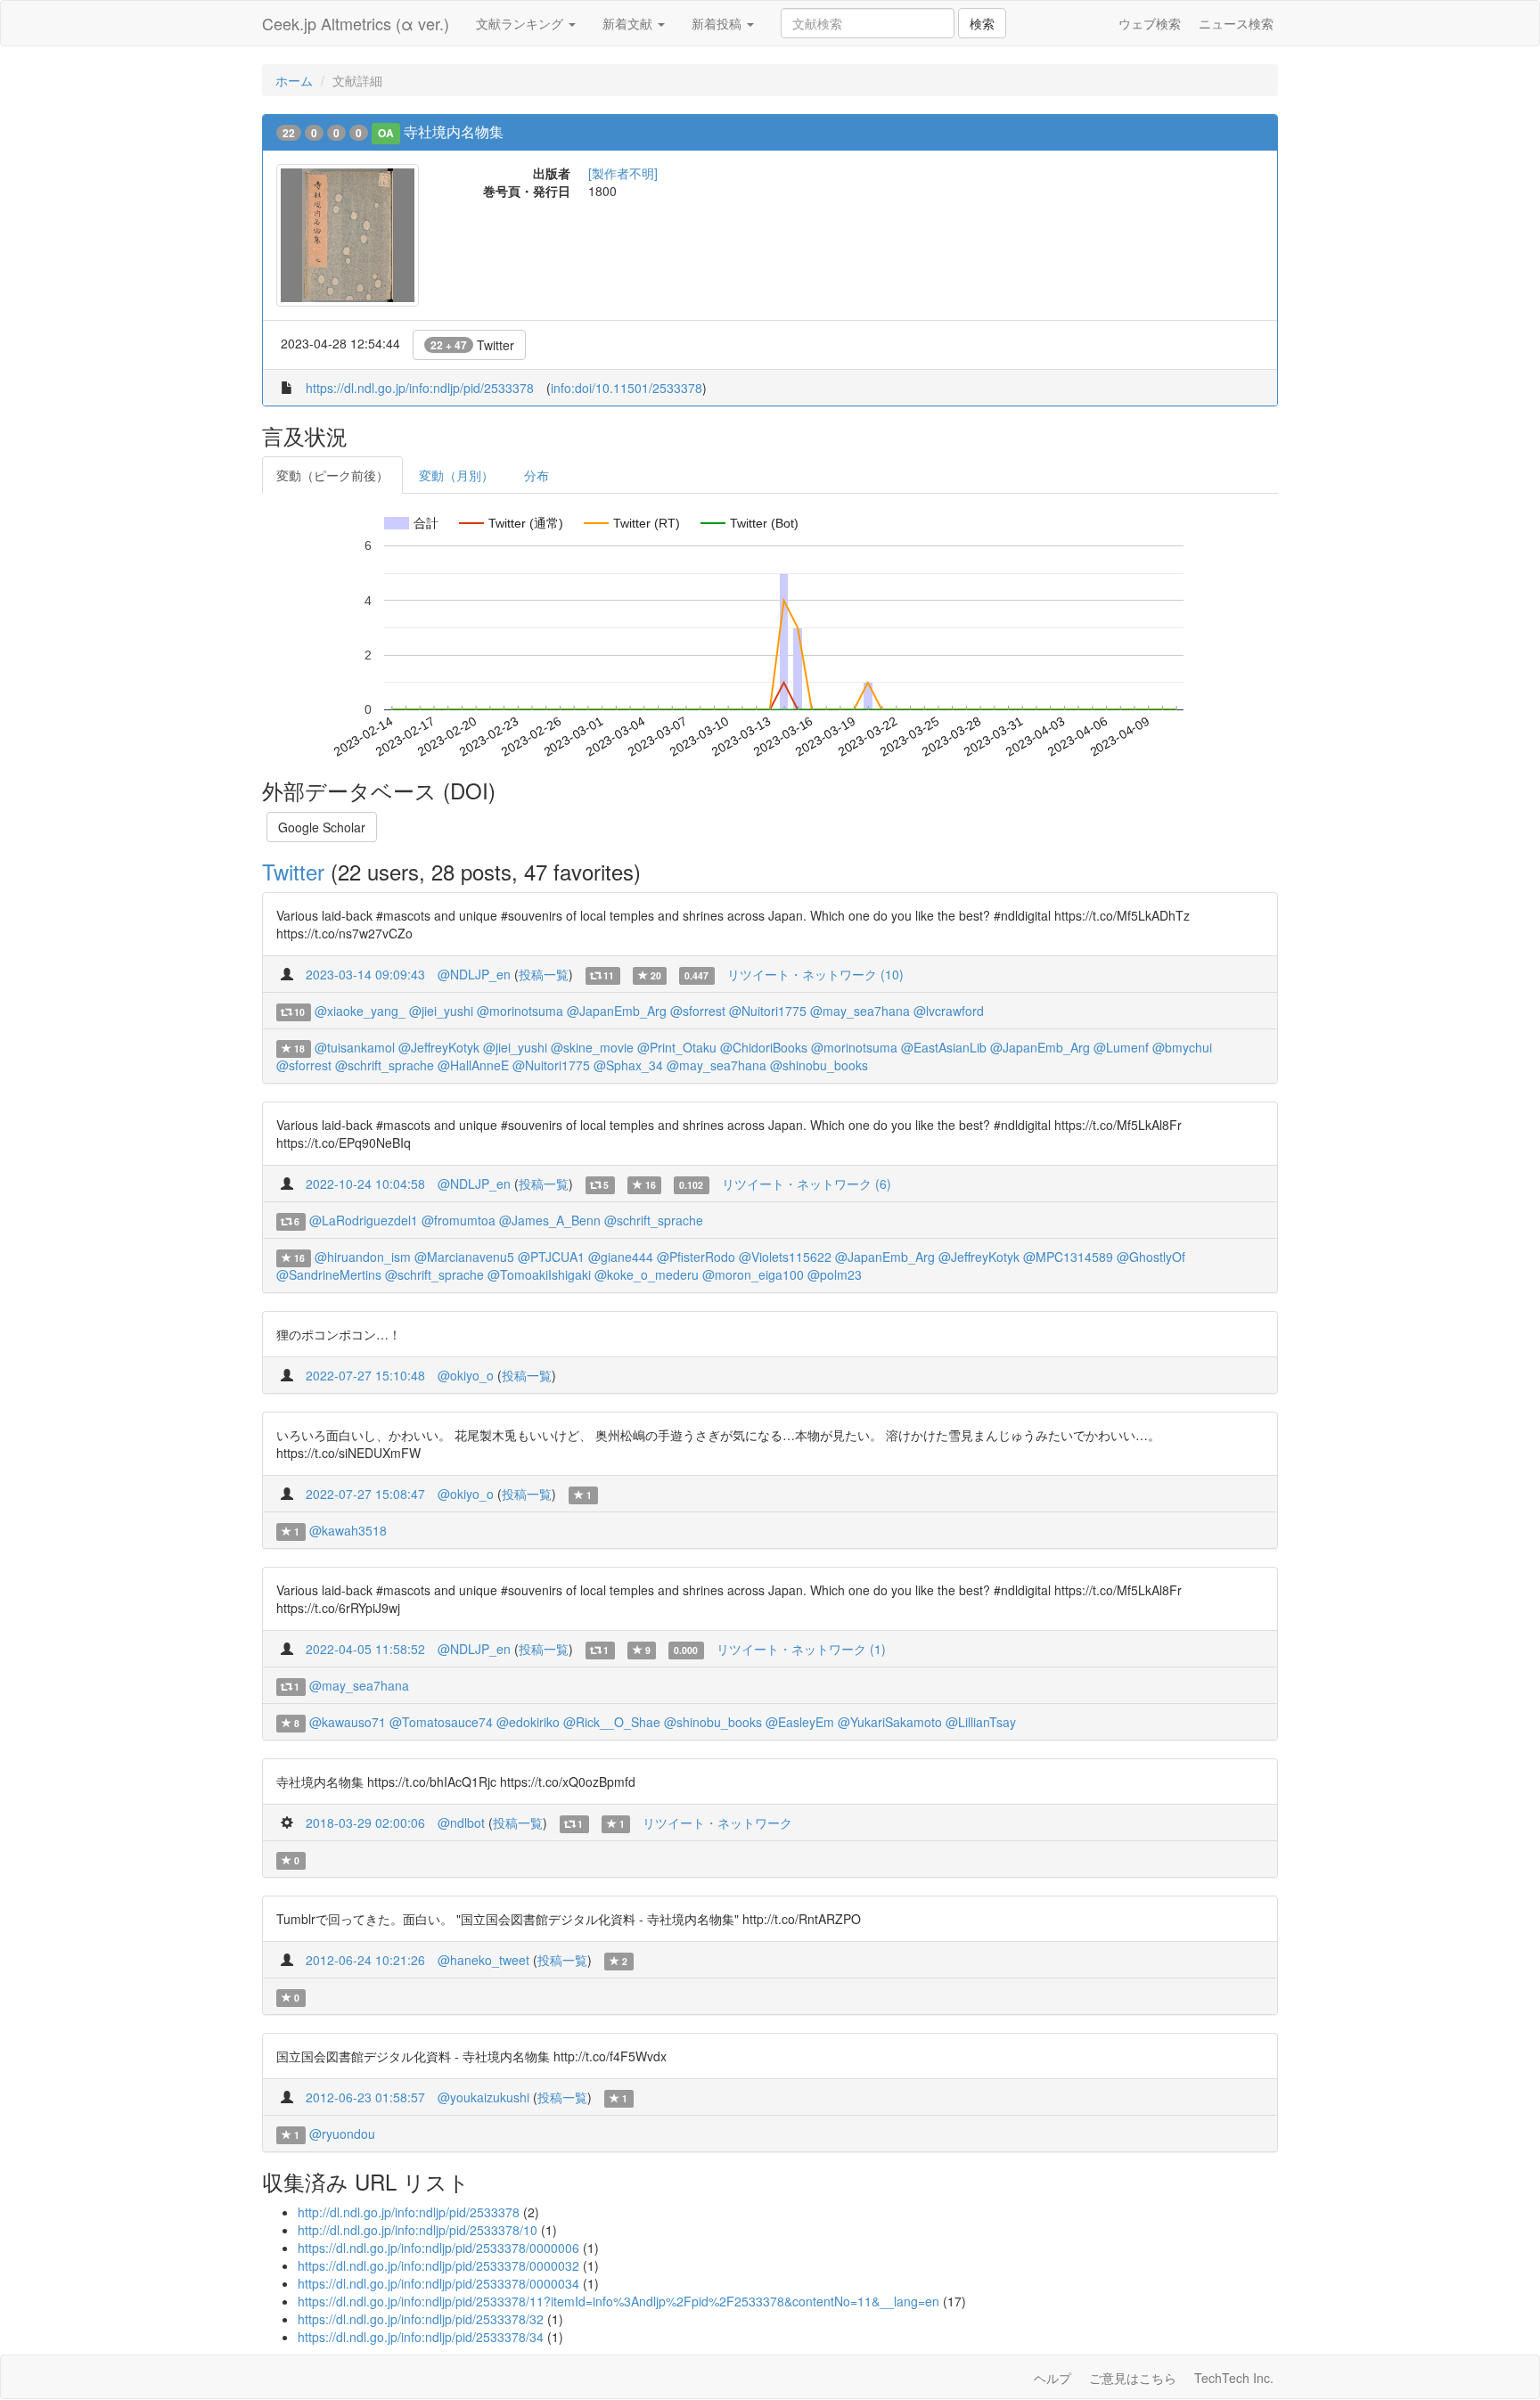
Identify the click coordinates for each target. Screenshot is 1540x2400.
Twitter (472, 345)
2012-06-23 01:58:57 (365, 2097)
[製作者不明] (623, 173)
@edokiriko (528, 1722)
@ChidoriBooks (764, 1047)
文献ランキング (521, 23)
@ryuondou (342, 2134)
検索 (982, 23)
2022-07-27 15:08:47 (365, 1494)
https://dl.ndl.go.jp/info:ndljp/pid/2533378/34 (421, 2337)
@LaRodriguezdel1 (364, 1220)
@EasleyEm (800, 1722)
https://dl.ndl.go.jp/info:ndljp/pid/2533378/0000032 (438, 2265)
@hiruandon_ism (363, 1257)
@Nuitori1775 (768, 1011)
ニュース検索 (1236, 23)
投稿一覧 (544, 974)
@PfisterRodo (696, 1257)
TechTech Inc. (1234, 2378)
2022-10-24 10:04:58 (365, 1184)
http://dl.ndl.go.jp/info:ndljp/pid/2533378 (409, 2212)
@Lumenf (1121, 1047)
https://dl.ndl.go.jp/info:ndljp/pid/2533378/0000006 (438, 2248)
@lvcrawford (949, 1011)
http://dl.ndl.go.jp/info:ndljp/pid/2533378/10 (418, 2230)
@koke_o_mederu (647, 1274)
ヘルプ (1053, 2378)
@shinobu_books (819, 1065)
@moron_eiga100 (753, 1274)
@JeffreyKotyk (439, 1047)
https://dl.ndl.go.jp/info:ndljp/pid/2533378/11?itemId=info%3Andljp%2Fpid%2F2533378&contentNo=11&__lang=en (618, 2301)
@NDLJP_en (474, 974)
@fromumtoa (459, 1220)
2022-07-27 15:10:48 (365, 1375)
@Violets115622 (785, 1257)
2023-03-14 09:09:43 (365, 974)
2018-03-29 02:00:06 (365, 1823)
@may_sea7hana (860, 1011)
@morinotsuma (520, 1011)
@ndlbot (461, 1823)
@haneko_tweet (483, 1960)
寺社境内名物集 (454, 131)
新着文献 (629, 23)
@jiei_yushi (441, 1011)
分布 (537, 475)
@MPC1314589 (1068, 1257)
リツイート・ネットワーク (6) (807, 1184)
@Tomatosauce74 (441, 1722)
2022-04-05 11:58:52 (365, 1649)
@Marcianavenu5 (464, 1257)
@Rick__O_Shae (612, 1722)
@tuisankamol (355, 1047)
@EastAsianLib (944, 1047)
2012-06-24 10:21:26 (365, 1960)
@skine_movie (592, 1047)
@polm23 (835, 1274)
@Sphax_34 (628, 1065)
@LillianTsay (981, 1722)
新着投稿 (718, 23)
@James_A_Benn (550, 1220)
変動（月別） (456, 475)
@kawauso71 (348, 1722)
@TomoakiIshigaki (539, 1274)
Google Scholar (322, 827)
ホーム (294, 80)
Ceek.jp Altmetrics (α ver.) (356, 23)
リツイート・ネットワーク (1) (801, 1649)
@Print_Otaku (677, 1047)
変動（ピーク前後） (332, 475)
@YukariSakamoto (890, 1722)
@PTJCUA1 (551, 1257)
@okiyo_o (466, 1375)
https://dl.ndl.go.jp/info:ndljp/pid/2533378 (420, 388)
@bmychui (1182, 1047)
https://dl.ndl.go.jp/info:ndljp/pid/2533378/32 (421, 2319)
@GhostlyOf (1151, 1257)
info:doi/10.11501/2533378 (627, 388)
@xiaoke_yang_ (360, 1011)
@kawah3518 (348, 1530)
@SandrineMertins (329, 1274)
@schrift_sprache (385, 1065)
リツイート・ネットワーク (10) (815, 974)
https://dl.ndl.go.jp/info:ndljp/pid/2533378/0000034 (438, 2283)
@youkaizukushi (483, 2097)
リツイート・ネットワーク (717, 1823)
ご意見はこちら (1133, 2378)
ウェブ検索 (1150, 23)
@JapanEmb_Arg (617, 1011)
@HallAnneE (473, 1065)
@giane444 (621, 1257)
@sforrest (698, 1011)
